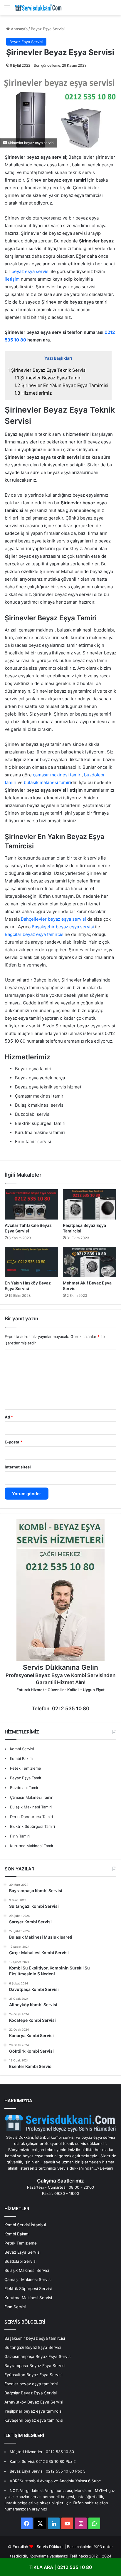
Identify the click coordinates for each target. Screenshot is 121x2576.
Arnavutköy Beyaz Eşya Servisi (34, 2402)
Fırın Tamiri (20, 1836)
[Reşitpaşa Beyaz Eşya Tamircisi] (90, 1204)
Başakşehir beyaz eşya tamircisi (35, 2338)
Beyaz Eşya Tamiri (26, 1778)
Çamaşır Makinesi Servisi (28, 2279)
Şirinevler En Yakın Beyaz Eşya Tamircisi (61, 385)
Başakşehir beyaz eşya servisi (63, 927)
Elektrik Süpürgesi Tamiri (32, 1826)
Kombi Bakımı (22, 1758)
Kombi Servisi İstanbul (25, 2225)
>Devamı (105, 2168)
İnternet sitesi (18, 1467)
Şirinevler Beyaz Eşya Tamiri (48, 378)
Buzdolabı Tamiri (25, 1788)
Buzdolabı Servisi (20, 2261)
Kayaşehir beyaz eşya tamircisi (34, 2420)
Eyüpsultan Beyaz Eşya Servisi (33, 2375)
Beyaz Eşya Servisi (48, 29)
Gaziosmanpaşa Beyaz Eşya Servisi (38, 2356)
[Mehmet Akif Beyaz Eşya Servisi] (90, 1262)
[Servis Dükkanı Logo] (38, 8)
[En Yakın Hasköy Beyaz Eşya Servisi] (31, 1262)
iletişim (13, 279)
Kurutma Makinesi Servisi (28, 2298)
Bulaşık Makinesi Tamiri (31, 1807)
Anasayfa (19, 29)
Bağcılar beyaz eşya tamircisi (35, 934)
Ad (9, 1417)
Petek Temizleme (26, 1768)
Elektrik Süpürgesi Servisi (28, 2289)
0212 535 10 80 (60, 2452)
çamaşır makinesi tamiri (57, 775)
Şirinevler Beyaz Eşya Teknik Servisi (47, 370)
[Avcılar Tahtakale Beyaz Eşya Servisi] (31, 1204)
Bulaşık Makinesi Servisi (27, 2270)
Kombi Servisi (22, 1749)
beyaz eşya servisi (31, 271)
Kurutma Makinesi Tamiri (32, 1846)
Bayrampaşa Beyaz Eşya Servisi (35, 2366)
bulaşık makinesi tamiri (47, 782)
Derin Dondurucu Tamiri (31, 1817)
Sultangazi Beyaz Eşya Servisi (33, 2347)
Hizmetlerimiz (33, 393)
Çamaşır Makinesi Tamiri (32, 1797)
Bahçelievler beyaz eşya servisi (53, 919)
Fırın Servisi (15, 2307)
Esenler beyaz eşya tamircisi (31, 2384)
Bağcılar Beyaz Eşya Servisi (31, 2393)
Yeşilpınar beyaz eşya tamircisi (33, 2411)
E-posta (14, 1442)
